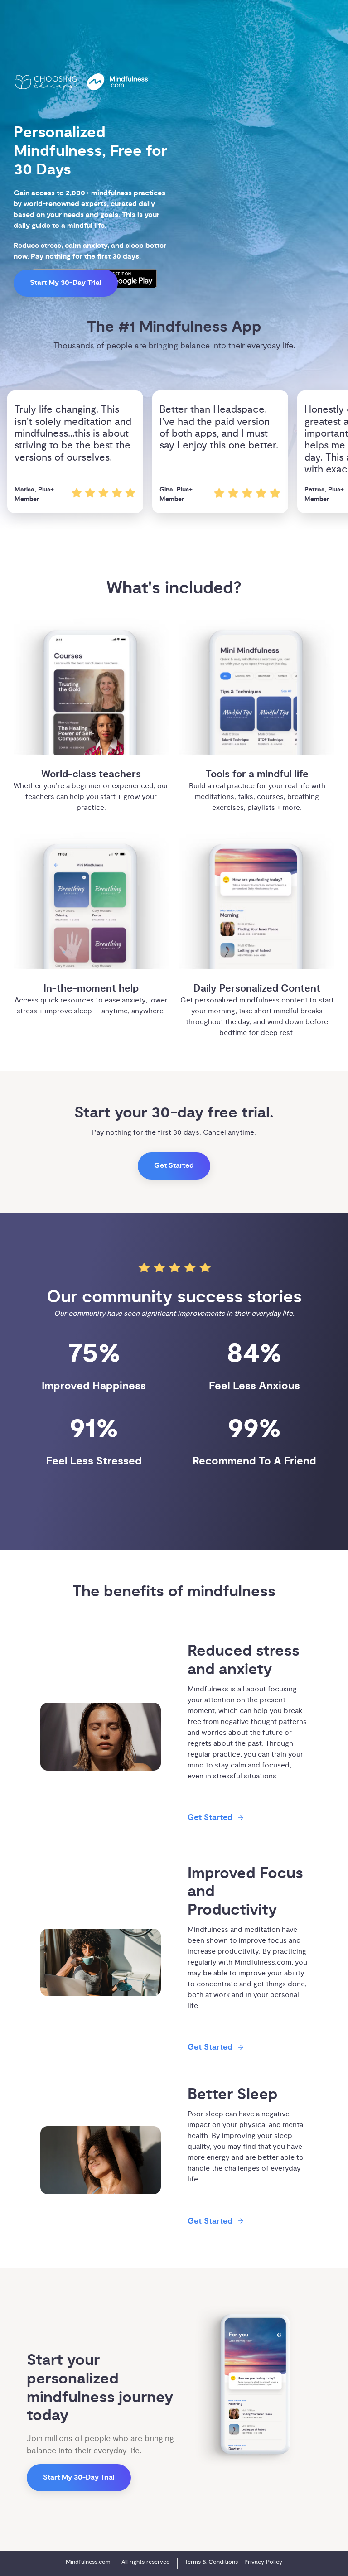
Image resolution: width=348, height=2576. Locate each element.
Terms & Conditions (211, 2562)
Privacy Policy (263, 2562)
